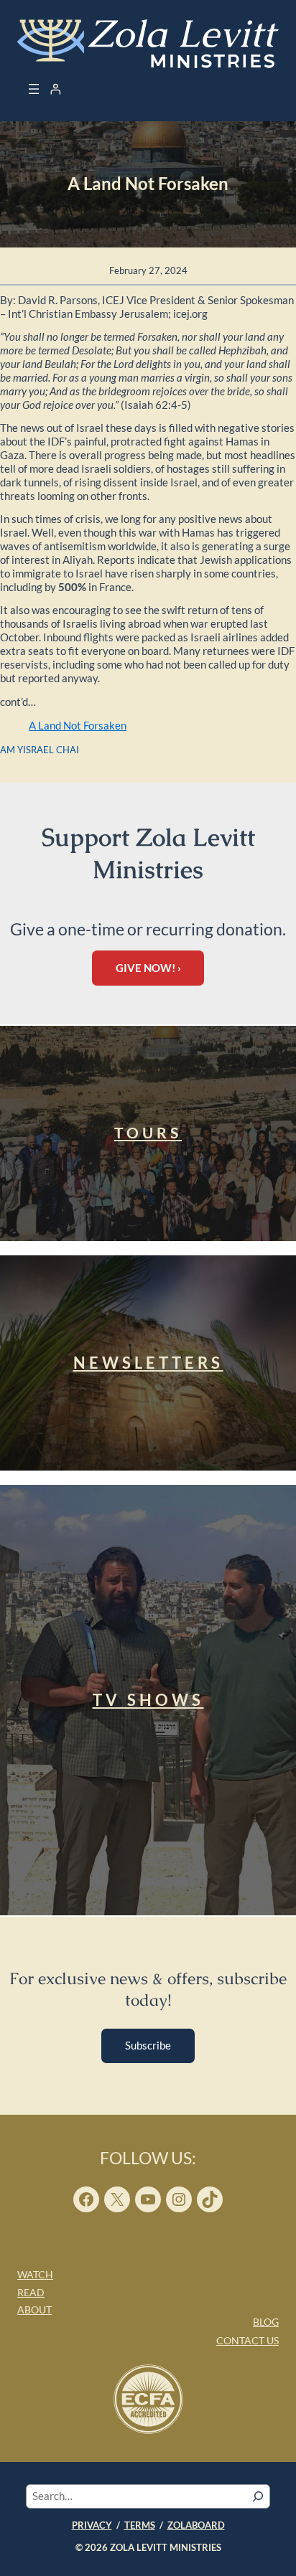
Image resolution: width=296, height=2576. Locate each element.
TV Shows (148, 1700)
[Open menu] (34, 89)
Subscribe (148, 2046)
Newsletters (148, 1363)
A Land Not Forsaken (78, 726)
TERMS (140, 2525)
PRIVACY (92, 2525)
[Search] (258, 2496)
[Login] (56, 89)
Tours (148, 1133)
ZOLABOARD (196, 2525)
